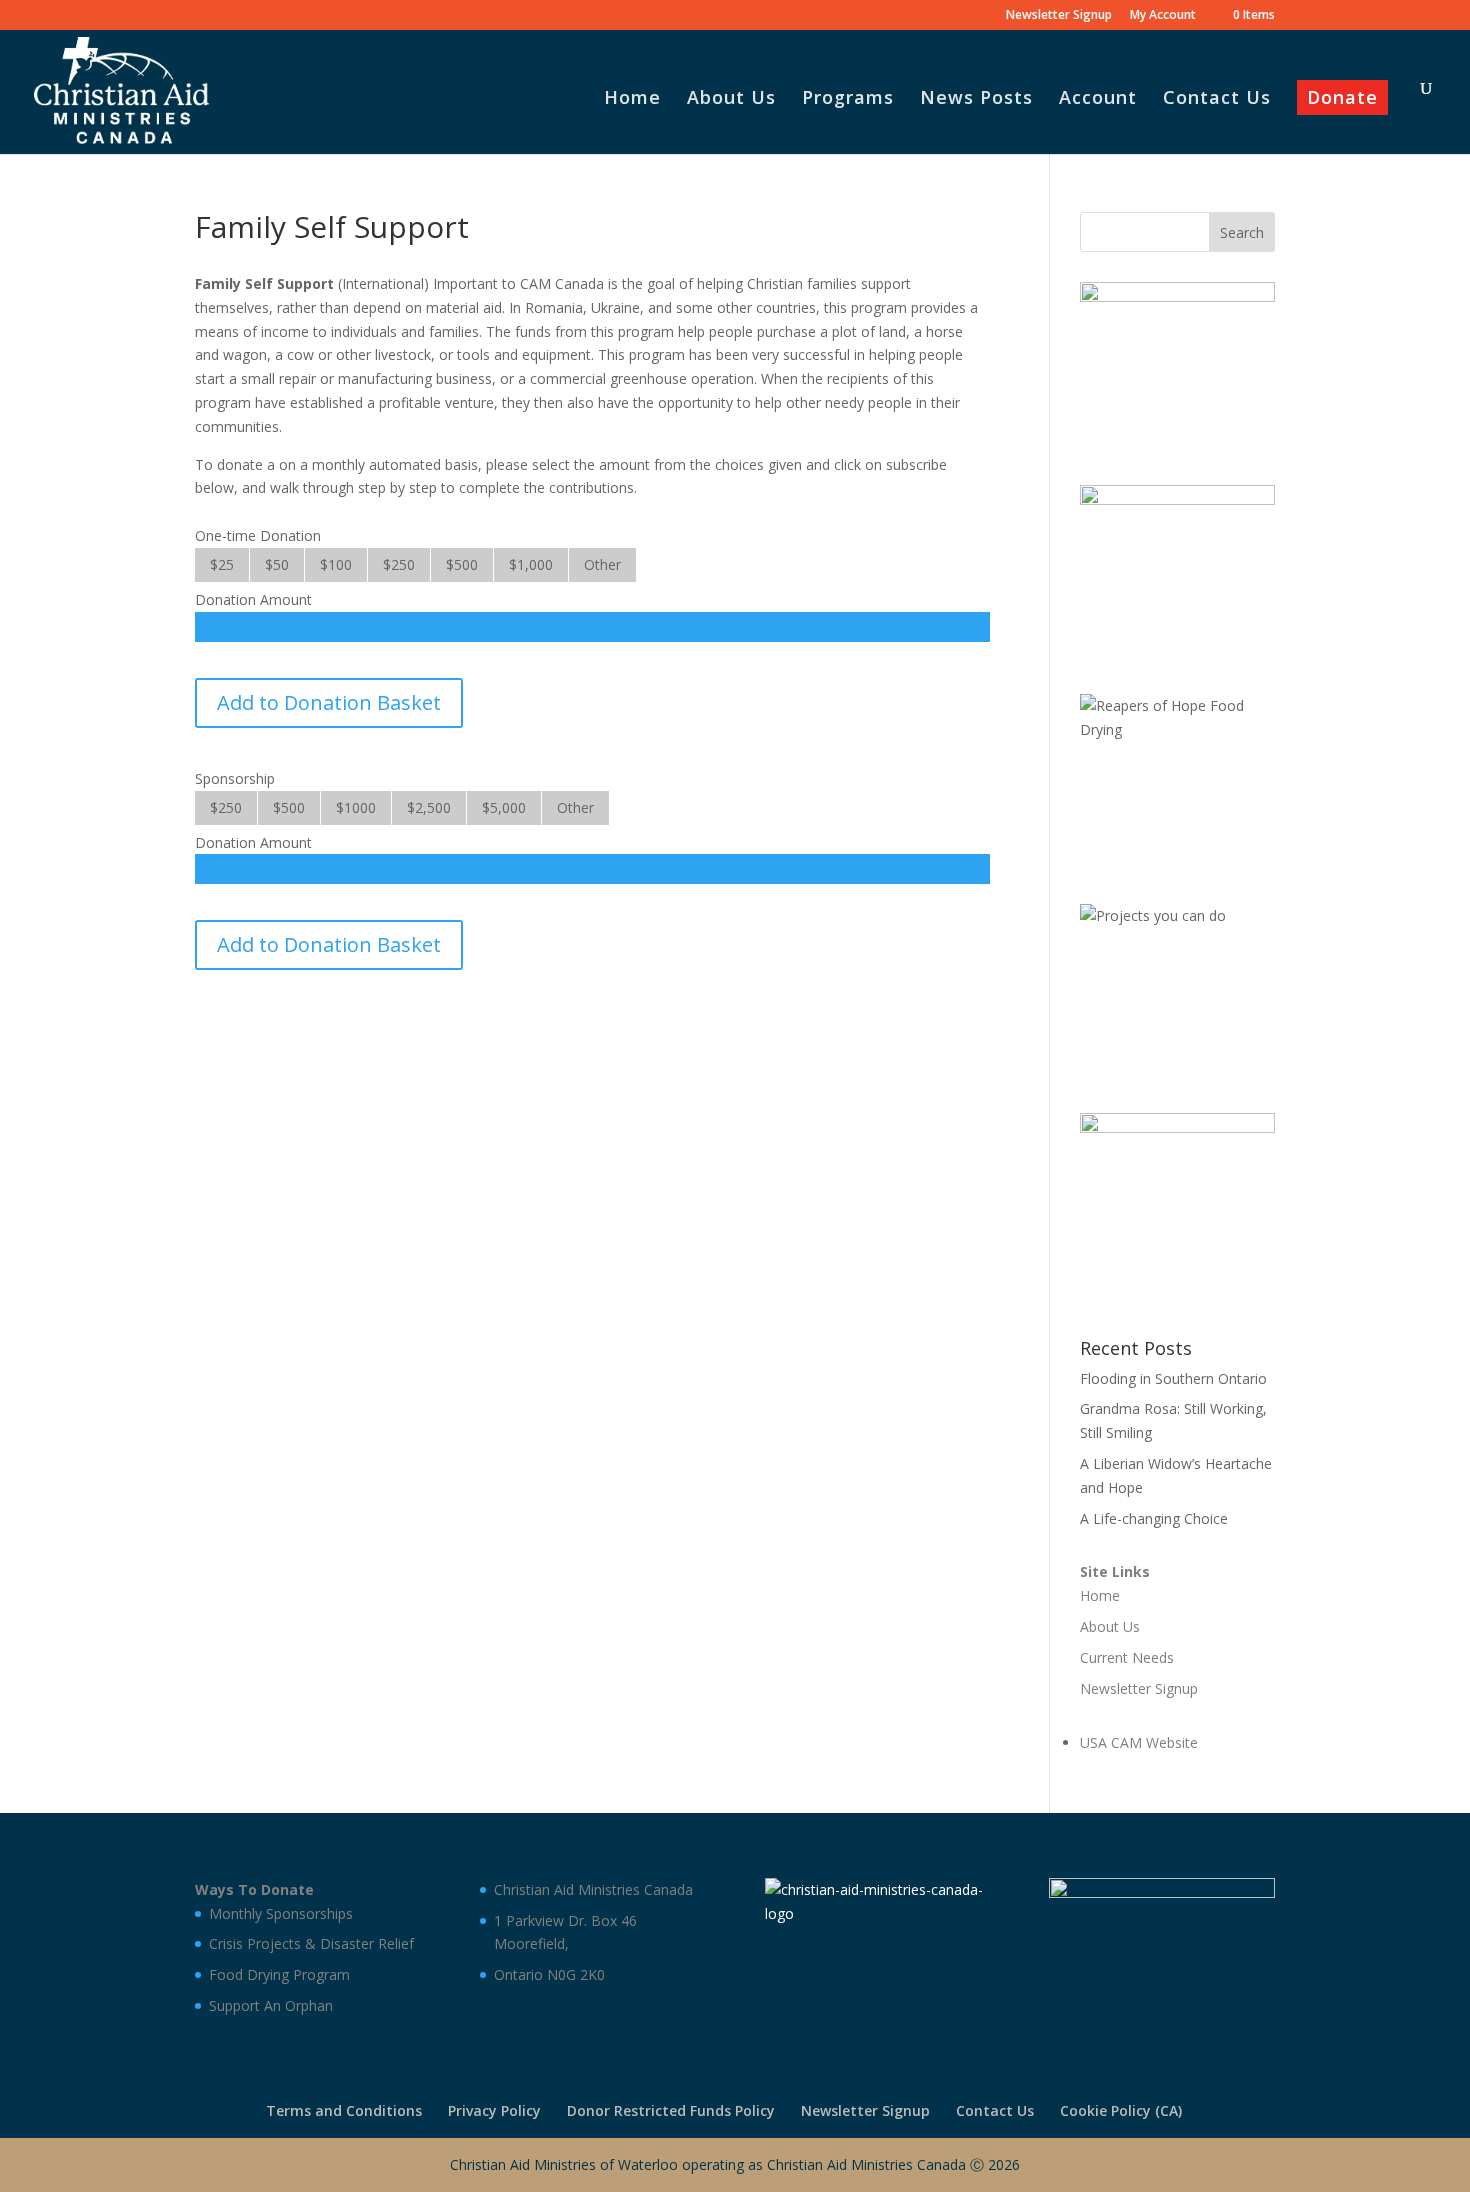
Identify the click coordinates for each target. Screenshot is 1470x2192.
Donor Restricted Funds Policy (671, 2110)
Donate (1342, 99)
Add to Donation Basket (329, 702)
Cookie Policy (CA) (1121, 2110)
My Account (1163, 16)
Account (1098, 99)
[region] (1177, 363)
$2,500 (429, 807)
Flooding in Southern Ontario (1173, 1378)
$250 (399, 564)
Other (602, 564)
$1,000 (531, 564)
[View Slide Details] (1177, 363)
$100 (336, 564)
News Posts (976, 99)
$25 (222, 564)
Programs (848, 99)
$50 (277, 564)
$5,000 (504, 807)
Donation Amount (253, 599)
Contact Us (1217, 99)
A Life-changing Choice (1154, 1518)
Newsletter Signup (1059, 16)
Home (632, 99)
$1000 (356, 807)
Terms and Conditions (344, 2110)
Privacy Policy (494, 2110)
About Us (731, 99)
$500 (462, 564)
